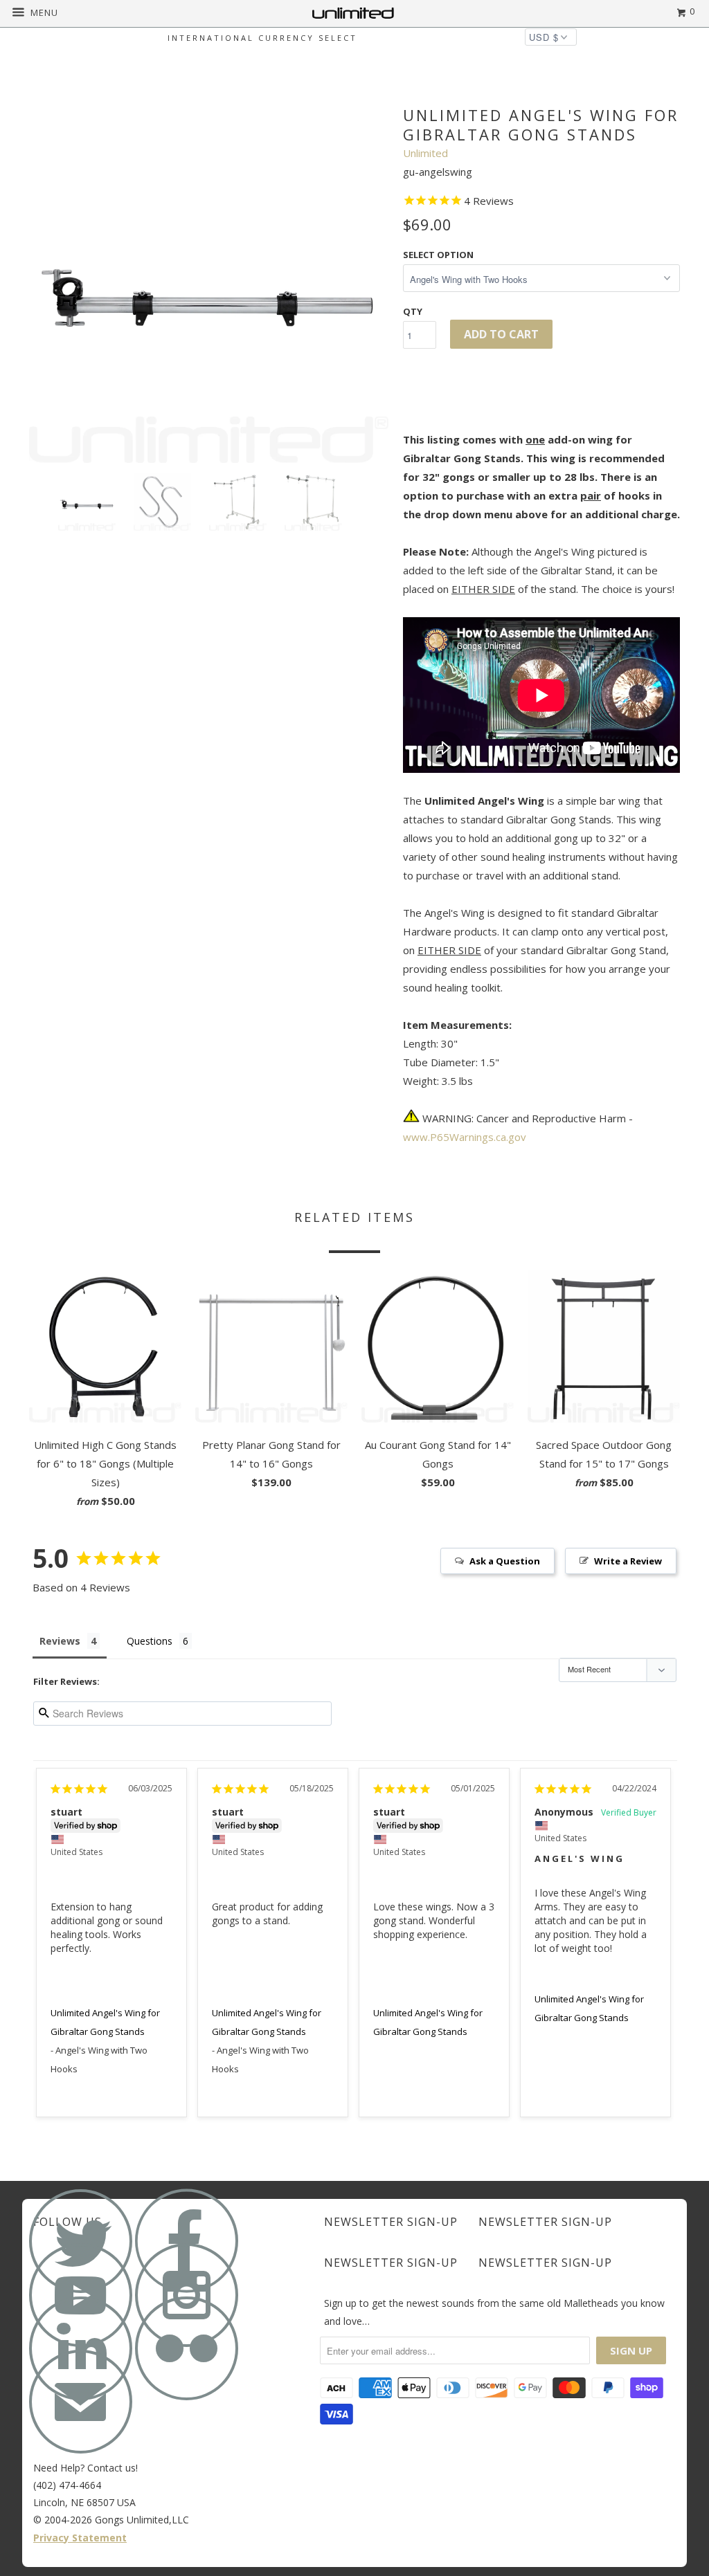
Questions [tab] (150, 1641)
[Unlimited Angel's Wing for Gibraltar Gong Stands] (209, 283)
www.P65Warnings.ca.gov (465, 1137)
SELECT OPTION (438, 255)
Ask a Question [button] (505, 1561)
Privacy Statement (80, 2538)
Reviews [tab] (60, 1641)
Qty (413, 311)
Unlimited (425, 153)
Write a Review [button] (628, 1561)
